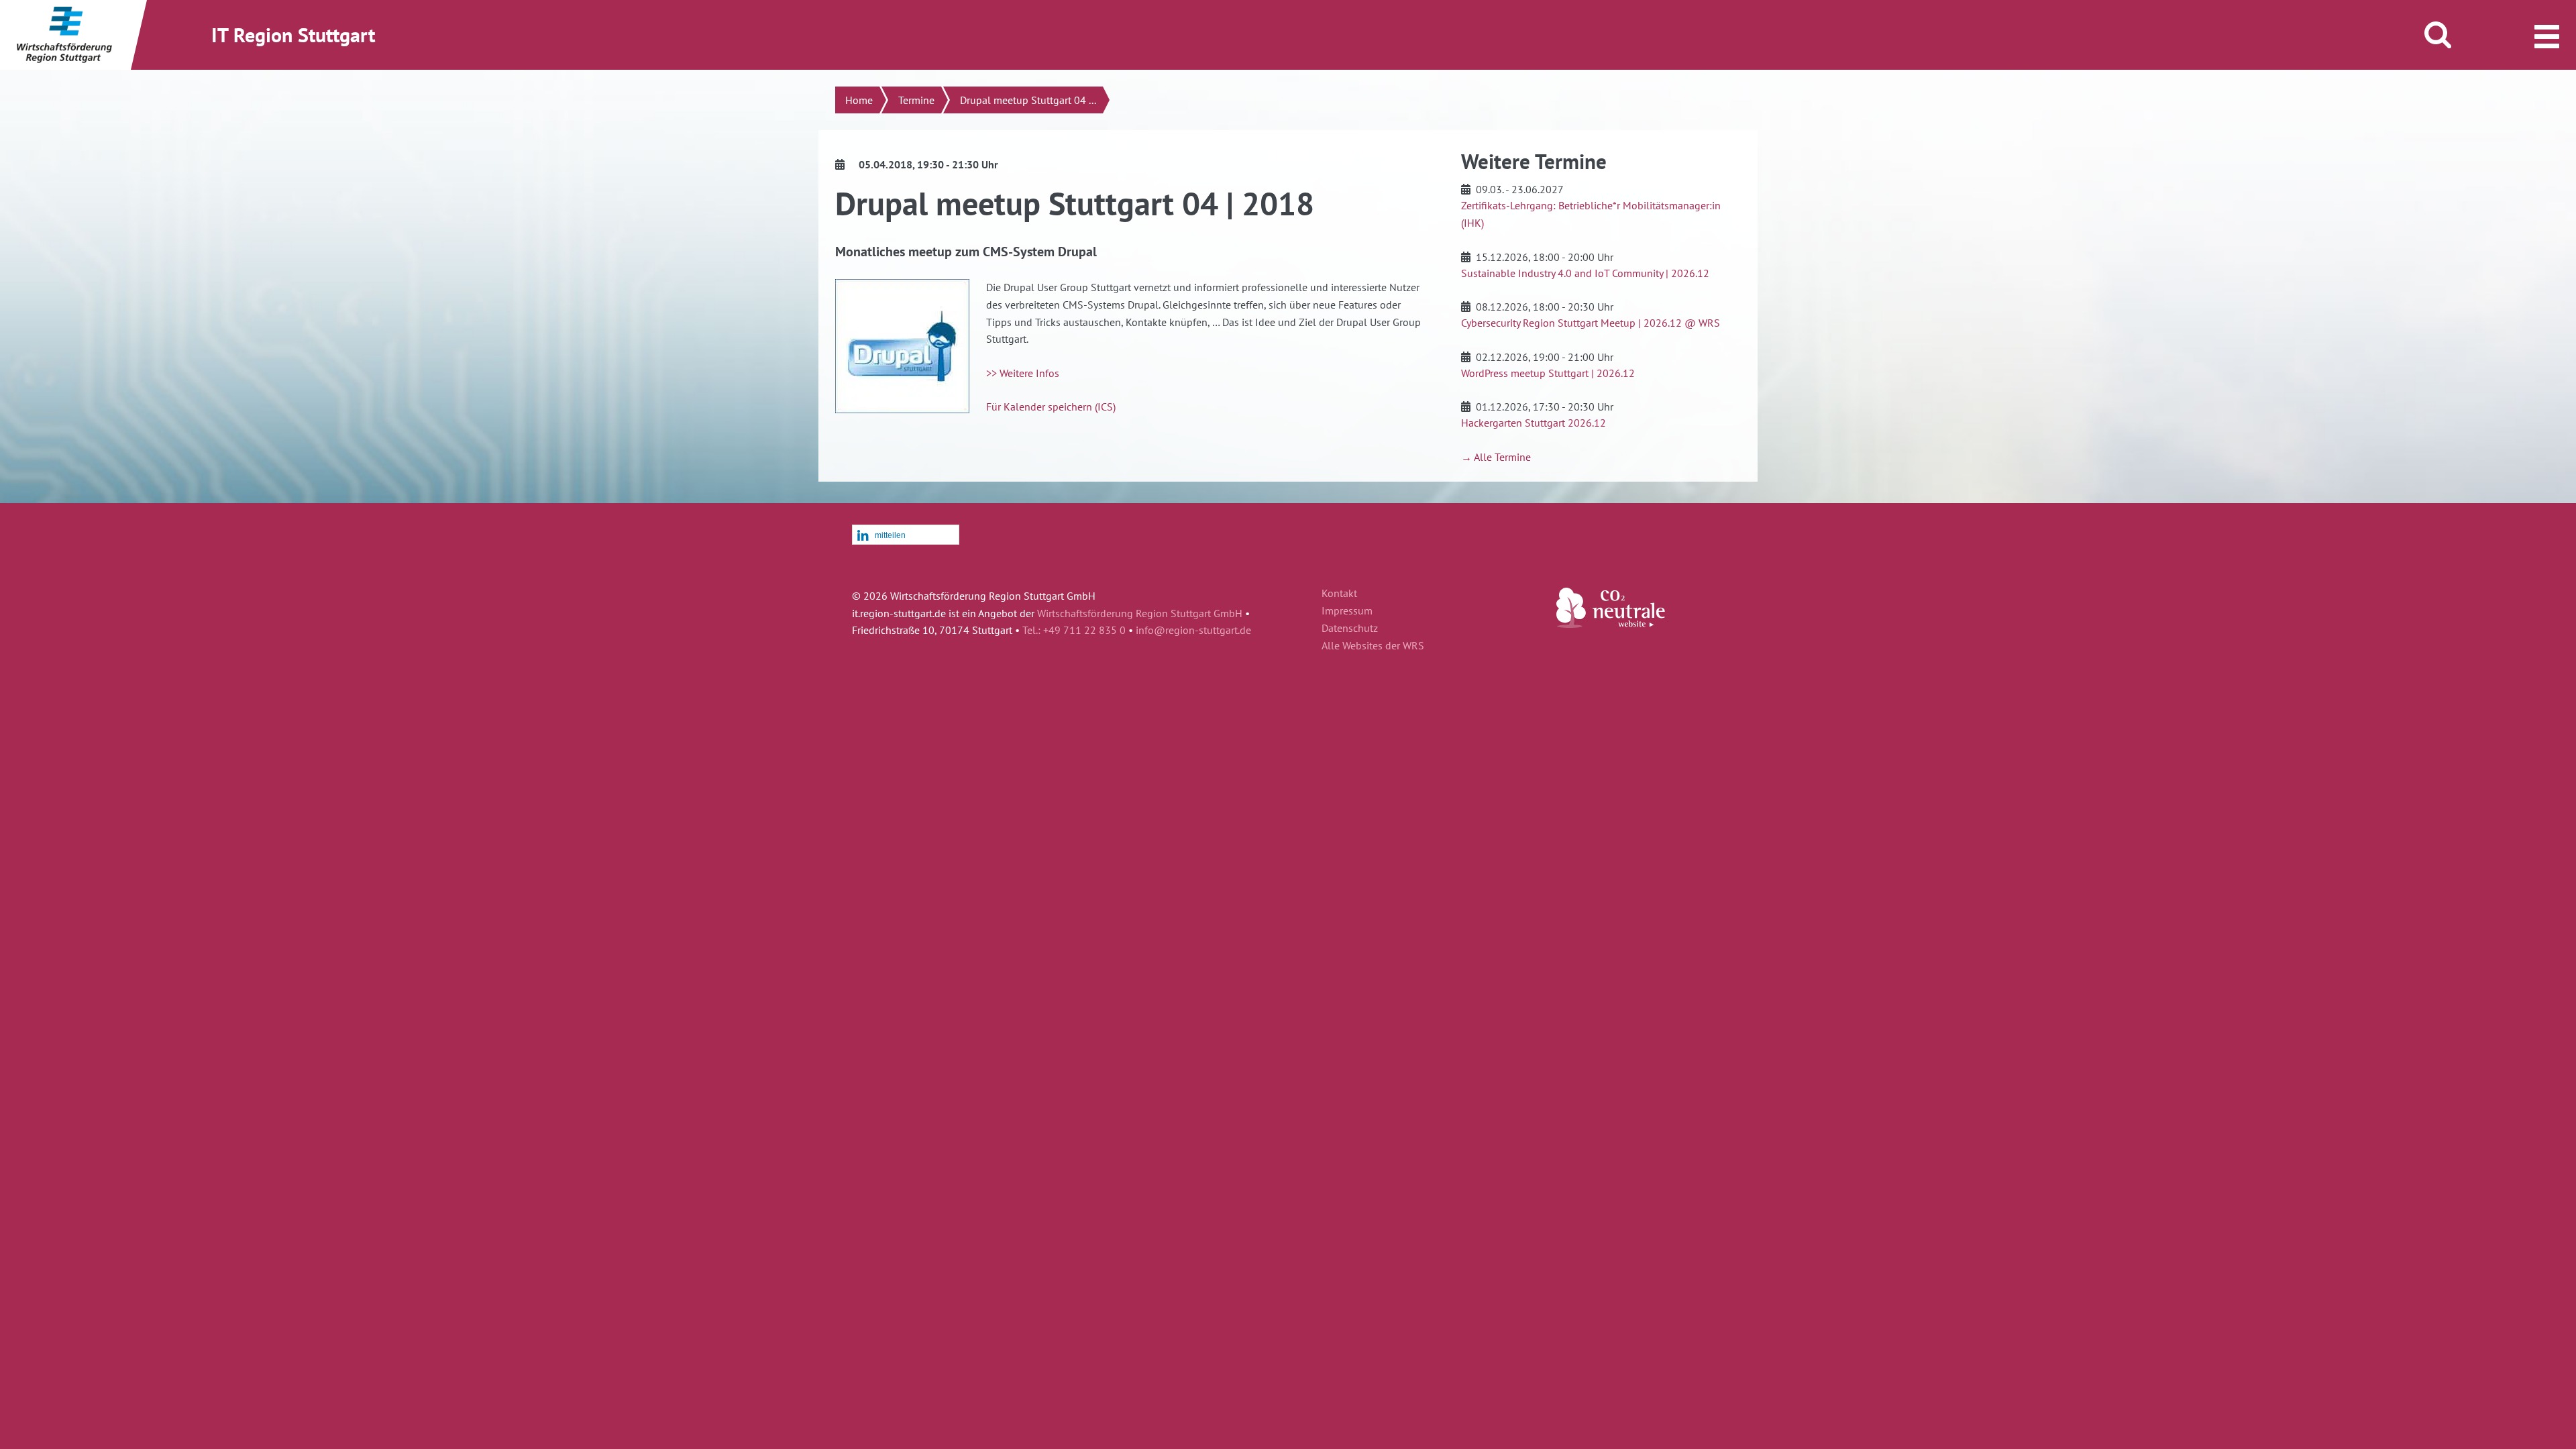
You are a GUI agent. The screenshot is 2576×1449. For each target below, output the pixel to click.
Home (859, 100)
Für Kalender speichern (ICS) (1051, 407)
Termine (916, 100)
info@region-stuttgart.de (1193, 630)
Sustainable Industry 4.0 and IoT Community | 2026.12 (1585, 273)
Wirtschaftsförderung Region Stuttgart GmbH (1140, 613)
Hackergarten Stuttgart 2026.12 (1534, 423)
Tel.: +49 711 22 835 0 (1074, 630)
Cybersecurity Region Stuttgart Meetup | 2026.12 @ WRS (1591, 323)
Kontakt (1339, 594)
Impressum (1347, 611)
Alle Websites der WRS (1373, 646)
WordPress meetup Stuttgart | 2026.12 (1548, 373)
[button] (906, 535)
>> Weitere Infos (1023, 373)
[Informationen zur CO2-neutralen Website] (1611, 624)
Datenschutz (1350, 629)
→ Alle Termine (1496, 457)
